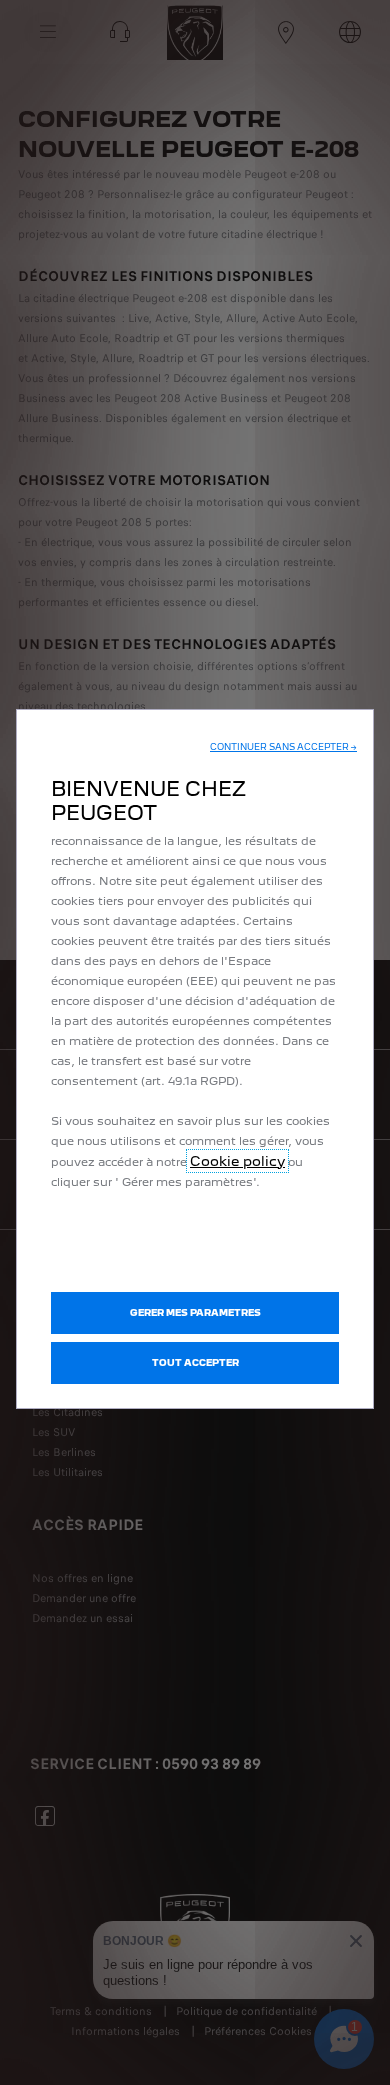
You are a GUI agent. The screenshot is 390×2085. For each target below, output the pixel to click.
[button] (283, 747)
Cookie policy (237, 1161)
